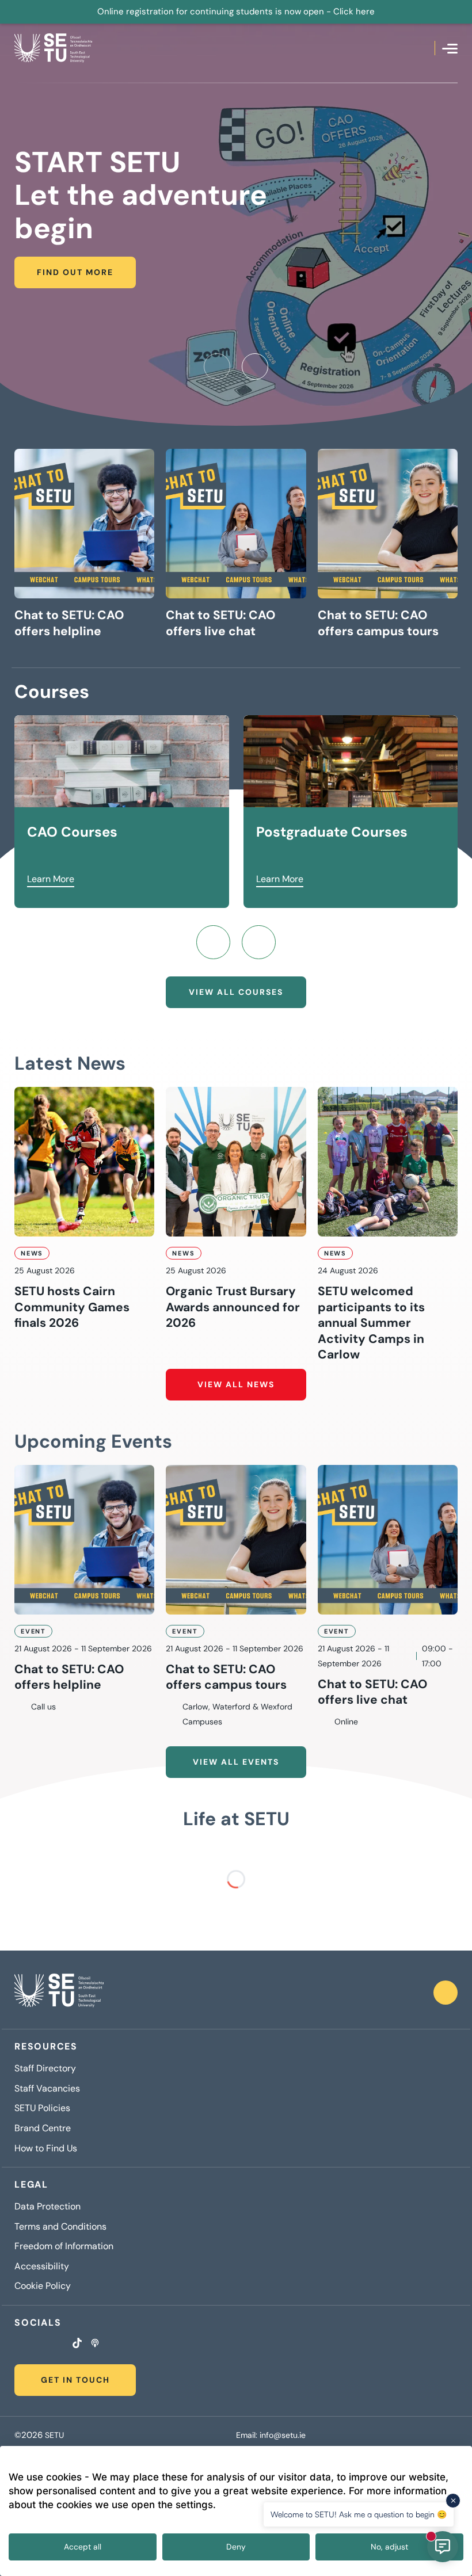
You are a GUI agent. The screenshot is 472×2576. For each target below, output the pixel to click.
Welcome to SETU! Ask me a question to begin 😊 (359, 2514)
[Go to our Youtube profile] (61, 2345)
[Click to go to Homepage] (53, 48)
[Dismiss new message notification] (453, 2501)
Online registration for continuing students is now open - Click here (236, 12)
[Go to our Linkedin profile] (47, 2345)
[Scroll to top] (446, 1993)
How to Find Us (46, 2148)
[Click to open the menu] (450, 49)
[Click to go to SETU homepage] (59, 1993)
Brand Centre (43, 2128)
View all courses (236, 992)
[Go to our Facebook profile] (18, 2345)
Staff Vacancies (47, 2089)
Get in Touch (75, 2380)
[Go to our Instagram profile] (32, 2345)
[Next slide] (255, 367)
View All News (236, 1384)
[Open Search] (426, 48)
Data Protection (47, 2207)
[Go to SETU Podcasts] (95, 2344)
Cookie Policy (43, 2286)
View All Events (236, 1762)
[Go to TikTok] (77, 2344)
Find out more (75, 272)
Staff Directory (45, 2069)
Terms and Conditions (60, 2227)
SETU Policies (42, 2108)
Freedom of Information (64, 2246)
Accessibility (42, 2266)
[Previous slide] (217, 367)
